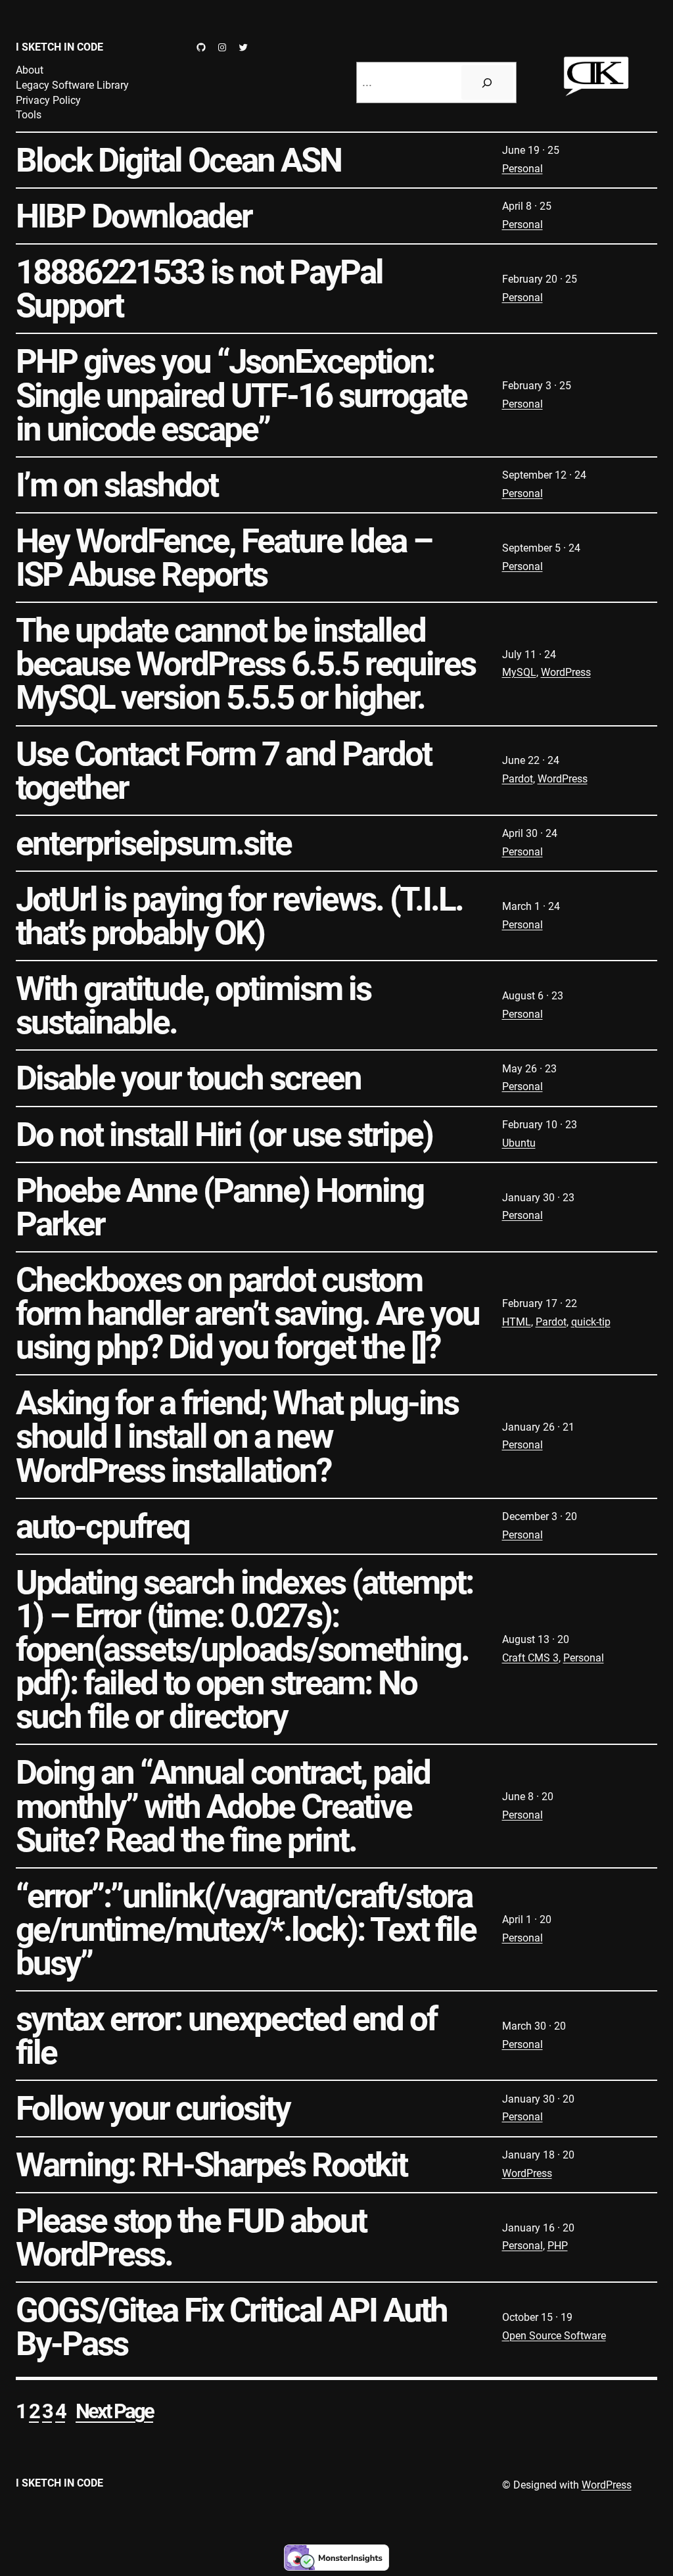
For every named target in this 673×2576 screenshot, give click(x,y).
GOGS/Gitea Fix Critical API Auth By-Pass (231, 2327)
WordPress (566, 672)
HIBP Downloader (134, 216)
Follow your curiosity (153, 2108)
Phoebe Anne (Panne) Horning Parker (220, 1207)
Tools (29, 115)
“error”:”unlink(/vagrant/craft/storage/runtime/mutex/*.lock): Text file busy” (246, 1929)
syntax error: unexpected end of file (226, 2036)
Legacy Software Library (72, 85)
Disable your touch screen (188, 1078)
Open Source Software (554, 2336)
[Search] (487, 83)
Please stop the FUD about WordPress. (191, 2237)
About (30, 70)
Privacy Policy (48, 100)
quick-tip (591, 1322)
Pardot (518, 779)
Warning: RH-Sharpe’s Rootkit (211, 2165)
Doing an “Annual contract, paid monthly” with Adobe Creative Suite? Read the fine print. (223, 1806)
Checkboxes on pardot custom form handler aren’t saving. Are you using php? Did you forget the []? (247, 1313)
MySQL (519, 672)
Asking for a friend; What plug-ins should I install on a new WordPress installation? (237, 1436)
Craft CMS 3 (530, 1658)
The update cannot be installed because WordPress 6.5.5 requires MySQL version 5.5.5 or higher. (245, 664)
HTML (517, 1322)
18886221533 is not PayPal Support (199, 289)
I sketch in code (59, 47)
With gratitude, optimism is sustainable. (193, 1005)
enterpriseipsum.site (153, 843)
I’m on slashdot (117, 485)
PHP (558, 2246)
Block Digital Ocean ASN (178, 160)
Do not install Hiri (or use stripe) (224, 1134)
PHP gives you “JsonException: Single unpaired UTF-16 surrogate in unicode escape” (241, 395)
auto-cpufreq (103, 1526)
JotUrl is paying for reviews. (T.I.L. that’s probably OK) (239, 916)
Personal (522, 169)
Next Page (114, 2411)
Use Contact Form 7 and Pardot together (223, 771)
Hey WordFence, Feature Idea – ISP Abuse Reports (224, 558)
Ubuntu (519, 1143)
